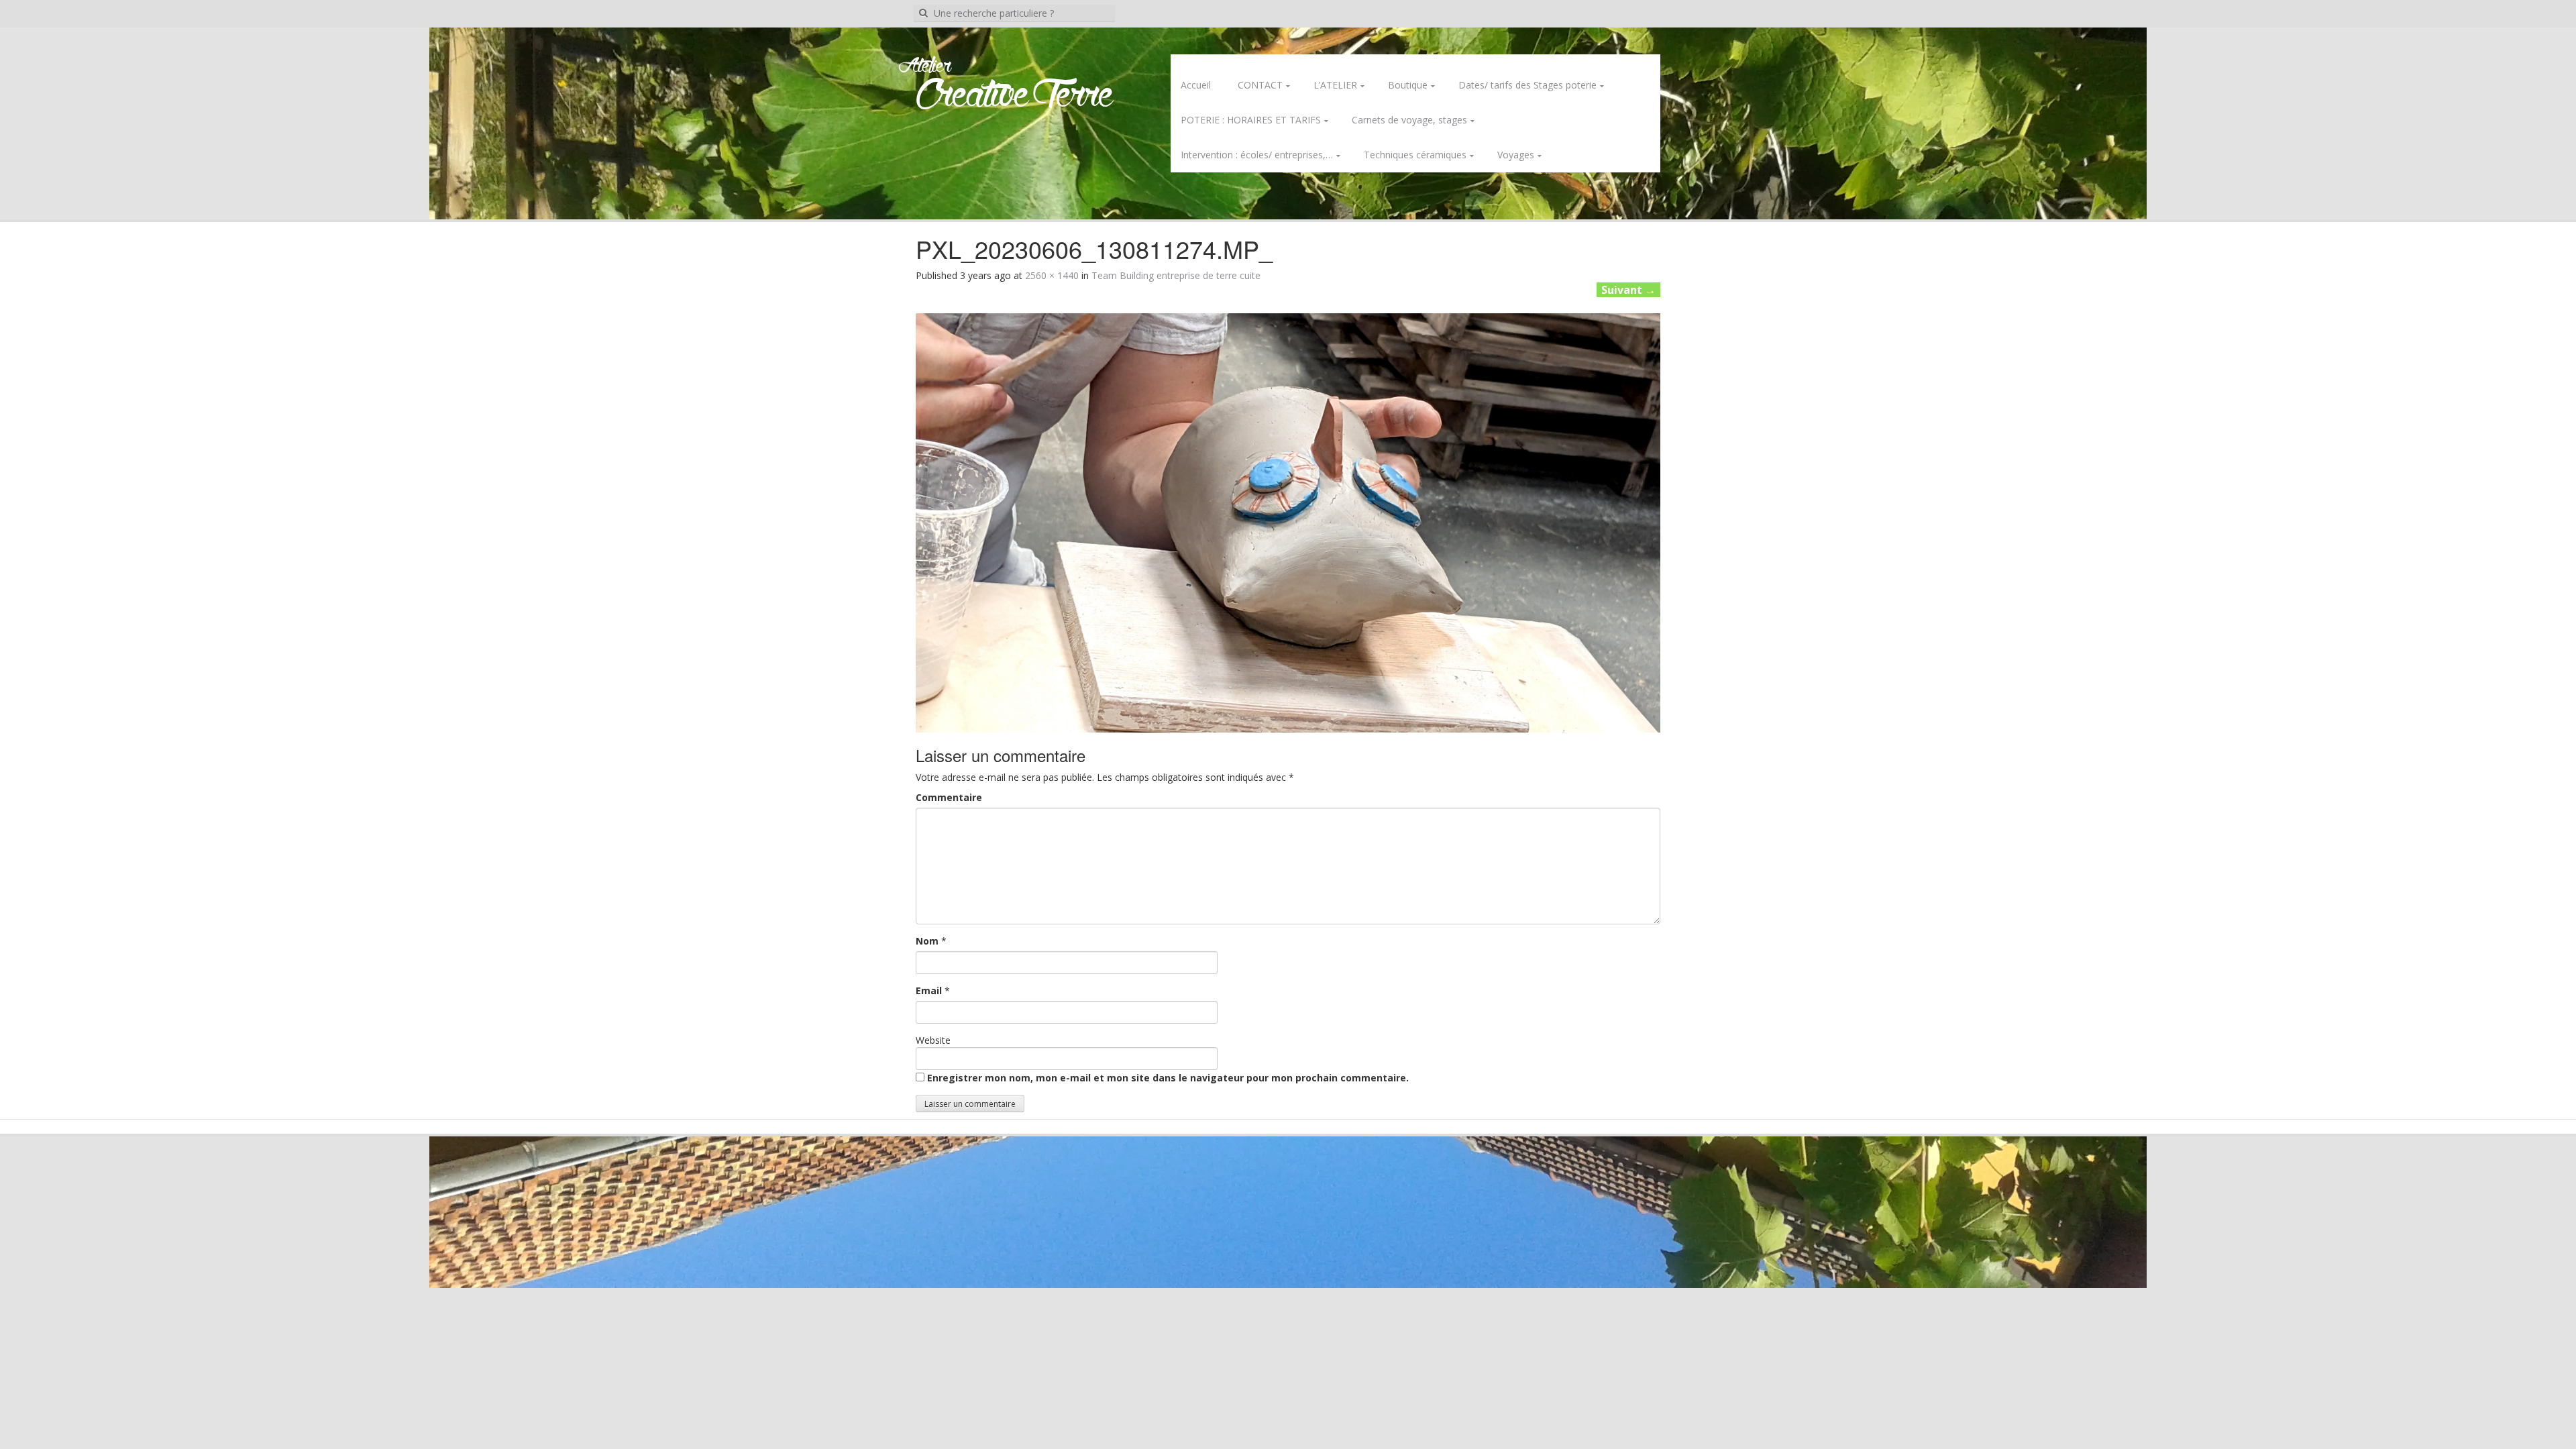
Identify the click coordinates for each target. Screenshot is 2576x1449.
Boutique (1408, 85)
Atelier (925, 66)
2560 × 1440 (1052, 275)
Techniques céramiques (1415, 155)
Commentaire (949, 797)
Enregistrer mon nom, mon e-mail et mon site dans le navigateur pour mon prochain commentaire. (1168, 1078)
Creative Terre (1015, 96)
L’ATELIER (1335, 85)
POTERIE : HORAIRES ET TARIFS (1251, 120)
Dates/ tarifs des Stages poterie (1527, 85)
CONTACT (1260, 85)
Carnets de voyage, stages (1409, 120)
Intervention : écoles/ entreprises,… (1257, 155)
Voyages (1516, 155)
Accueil (1196, 85)
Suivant (1628, 290)
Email (929, 990)
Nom (927, 941)
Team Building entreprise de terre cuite (1176, 275)
